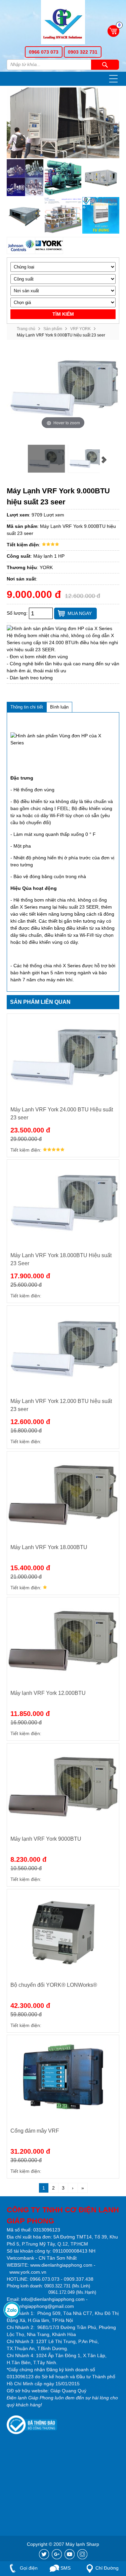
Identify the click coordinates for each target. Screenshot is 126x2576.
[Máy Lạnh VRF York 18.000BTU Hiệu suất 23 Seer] (63, 1203)
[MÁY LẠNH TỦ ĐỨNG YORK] (101, 215)
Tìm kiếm (105, 65)
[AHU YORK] (101, 177)
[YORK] (49, 246)
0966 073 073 (44, 52)
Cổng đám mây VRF (35, 2131)
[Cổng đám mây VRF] (63, 2078)
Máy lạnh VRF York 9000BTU (46, 1839)
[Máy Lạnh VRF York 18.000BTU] (63, 1495)
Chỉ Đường (107, 2568)
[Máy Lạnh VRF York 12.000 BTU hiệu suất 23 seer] (63, 1349)
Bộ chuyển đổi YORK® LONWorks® (54, 1985)
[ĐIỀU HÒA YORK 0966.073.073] (63, 23)
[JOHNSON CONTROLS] (21, 246)
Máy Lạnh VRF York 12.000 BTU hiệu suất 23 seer (61, 1405)
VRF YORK (80, 329)
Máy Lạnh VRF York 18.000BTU (49, 1547)
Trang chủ (26, 329)
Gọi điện (28, 2568)
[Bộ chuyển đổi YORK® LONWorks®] (63, 1933)
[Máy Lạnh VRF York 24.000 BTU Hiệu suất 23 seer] (63, 1057)
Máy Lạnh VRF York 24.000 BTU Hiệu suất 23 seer (62, 1114)
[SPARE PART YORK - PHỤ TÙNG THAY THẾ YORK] (25, 177)
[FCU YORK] (25, 215)
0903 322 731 (83, 52)
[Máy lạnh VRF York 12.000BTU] (63, 1641)
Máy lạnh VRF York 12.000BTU (48, 1693)
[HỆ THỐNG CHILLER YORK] (63, 177)
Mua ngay (80, 613)
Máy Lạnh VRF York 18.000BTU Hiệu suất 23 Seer (61, 1259)
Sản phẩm (53, 329)
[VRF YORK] (63, 215)
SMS (65, 2568)
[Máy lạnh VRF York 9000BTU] (63, 1787)
